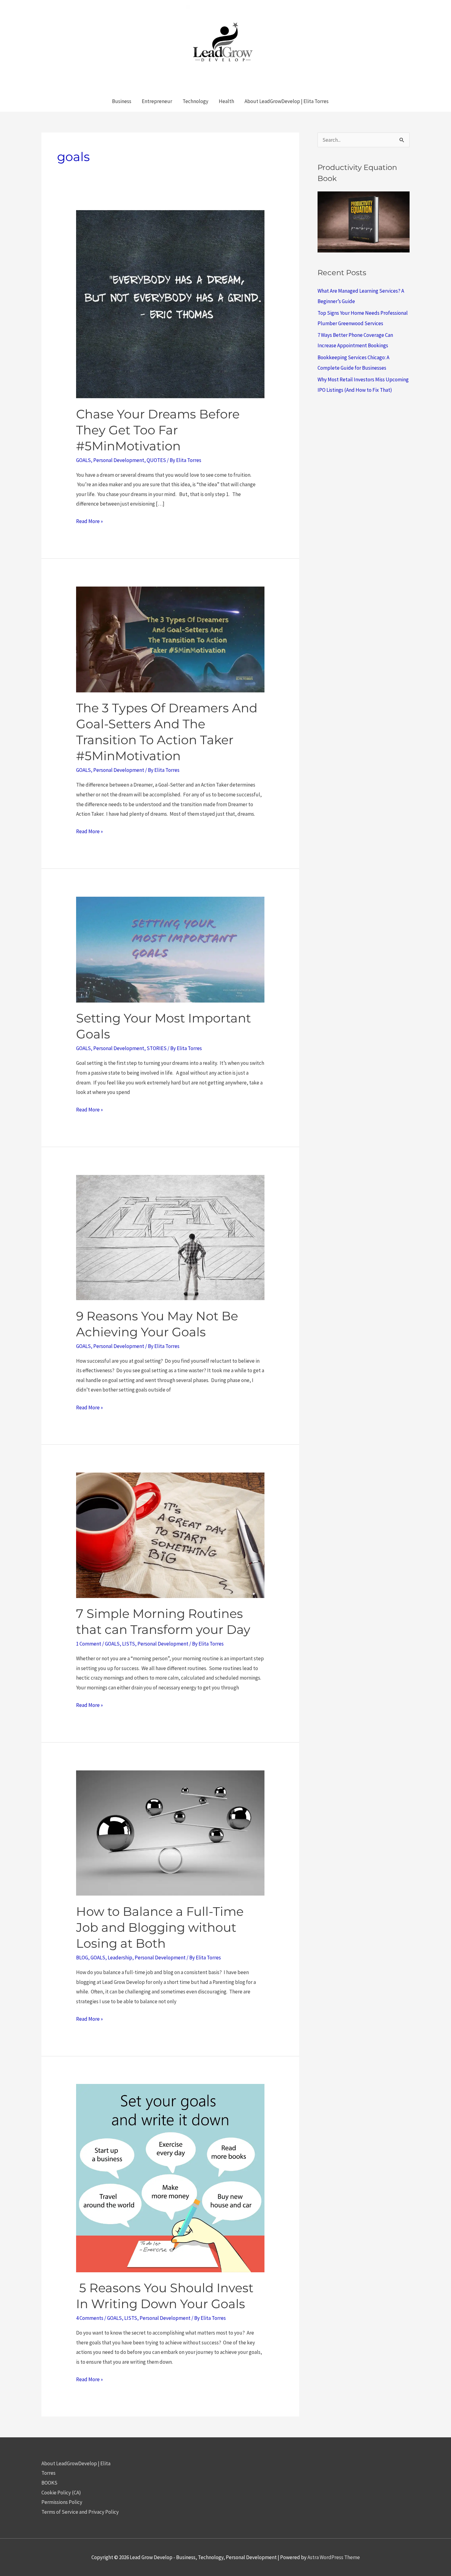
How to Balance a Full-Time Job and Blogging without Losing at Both (160, 1927)
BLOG (82, 1958)
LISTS (129, 1644)
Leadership (120, 1958)
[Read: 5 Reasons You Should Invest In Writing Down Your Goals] (170, 2177)
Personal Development (119, 460)
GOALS (83, 460)
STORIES (157, 1048)
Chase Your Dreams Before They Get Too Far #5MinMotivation (158, 430)
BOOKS (49, 2483)
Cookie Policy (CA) (61, 2493)
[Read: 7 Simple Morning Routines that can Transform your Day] (170, 1535)
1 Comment (89, 1644)
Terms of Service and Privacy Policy (80, 2512)
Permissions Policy (62, 2502)
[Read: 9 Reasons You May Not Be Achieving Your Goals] (170, 1237)
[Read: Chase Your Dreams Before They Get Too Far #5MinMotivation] (170, 304)
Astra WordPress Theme (334, 2557)
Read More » (89, 522)
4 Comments (90, 2318)
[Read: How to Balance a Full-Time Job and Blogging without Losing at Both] (170, 1832)
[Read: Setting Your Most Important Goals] (170, 949)
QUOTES (156, 460)
